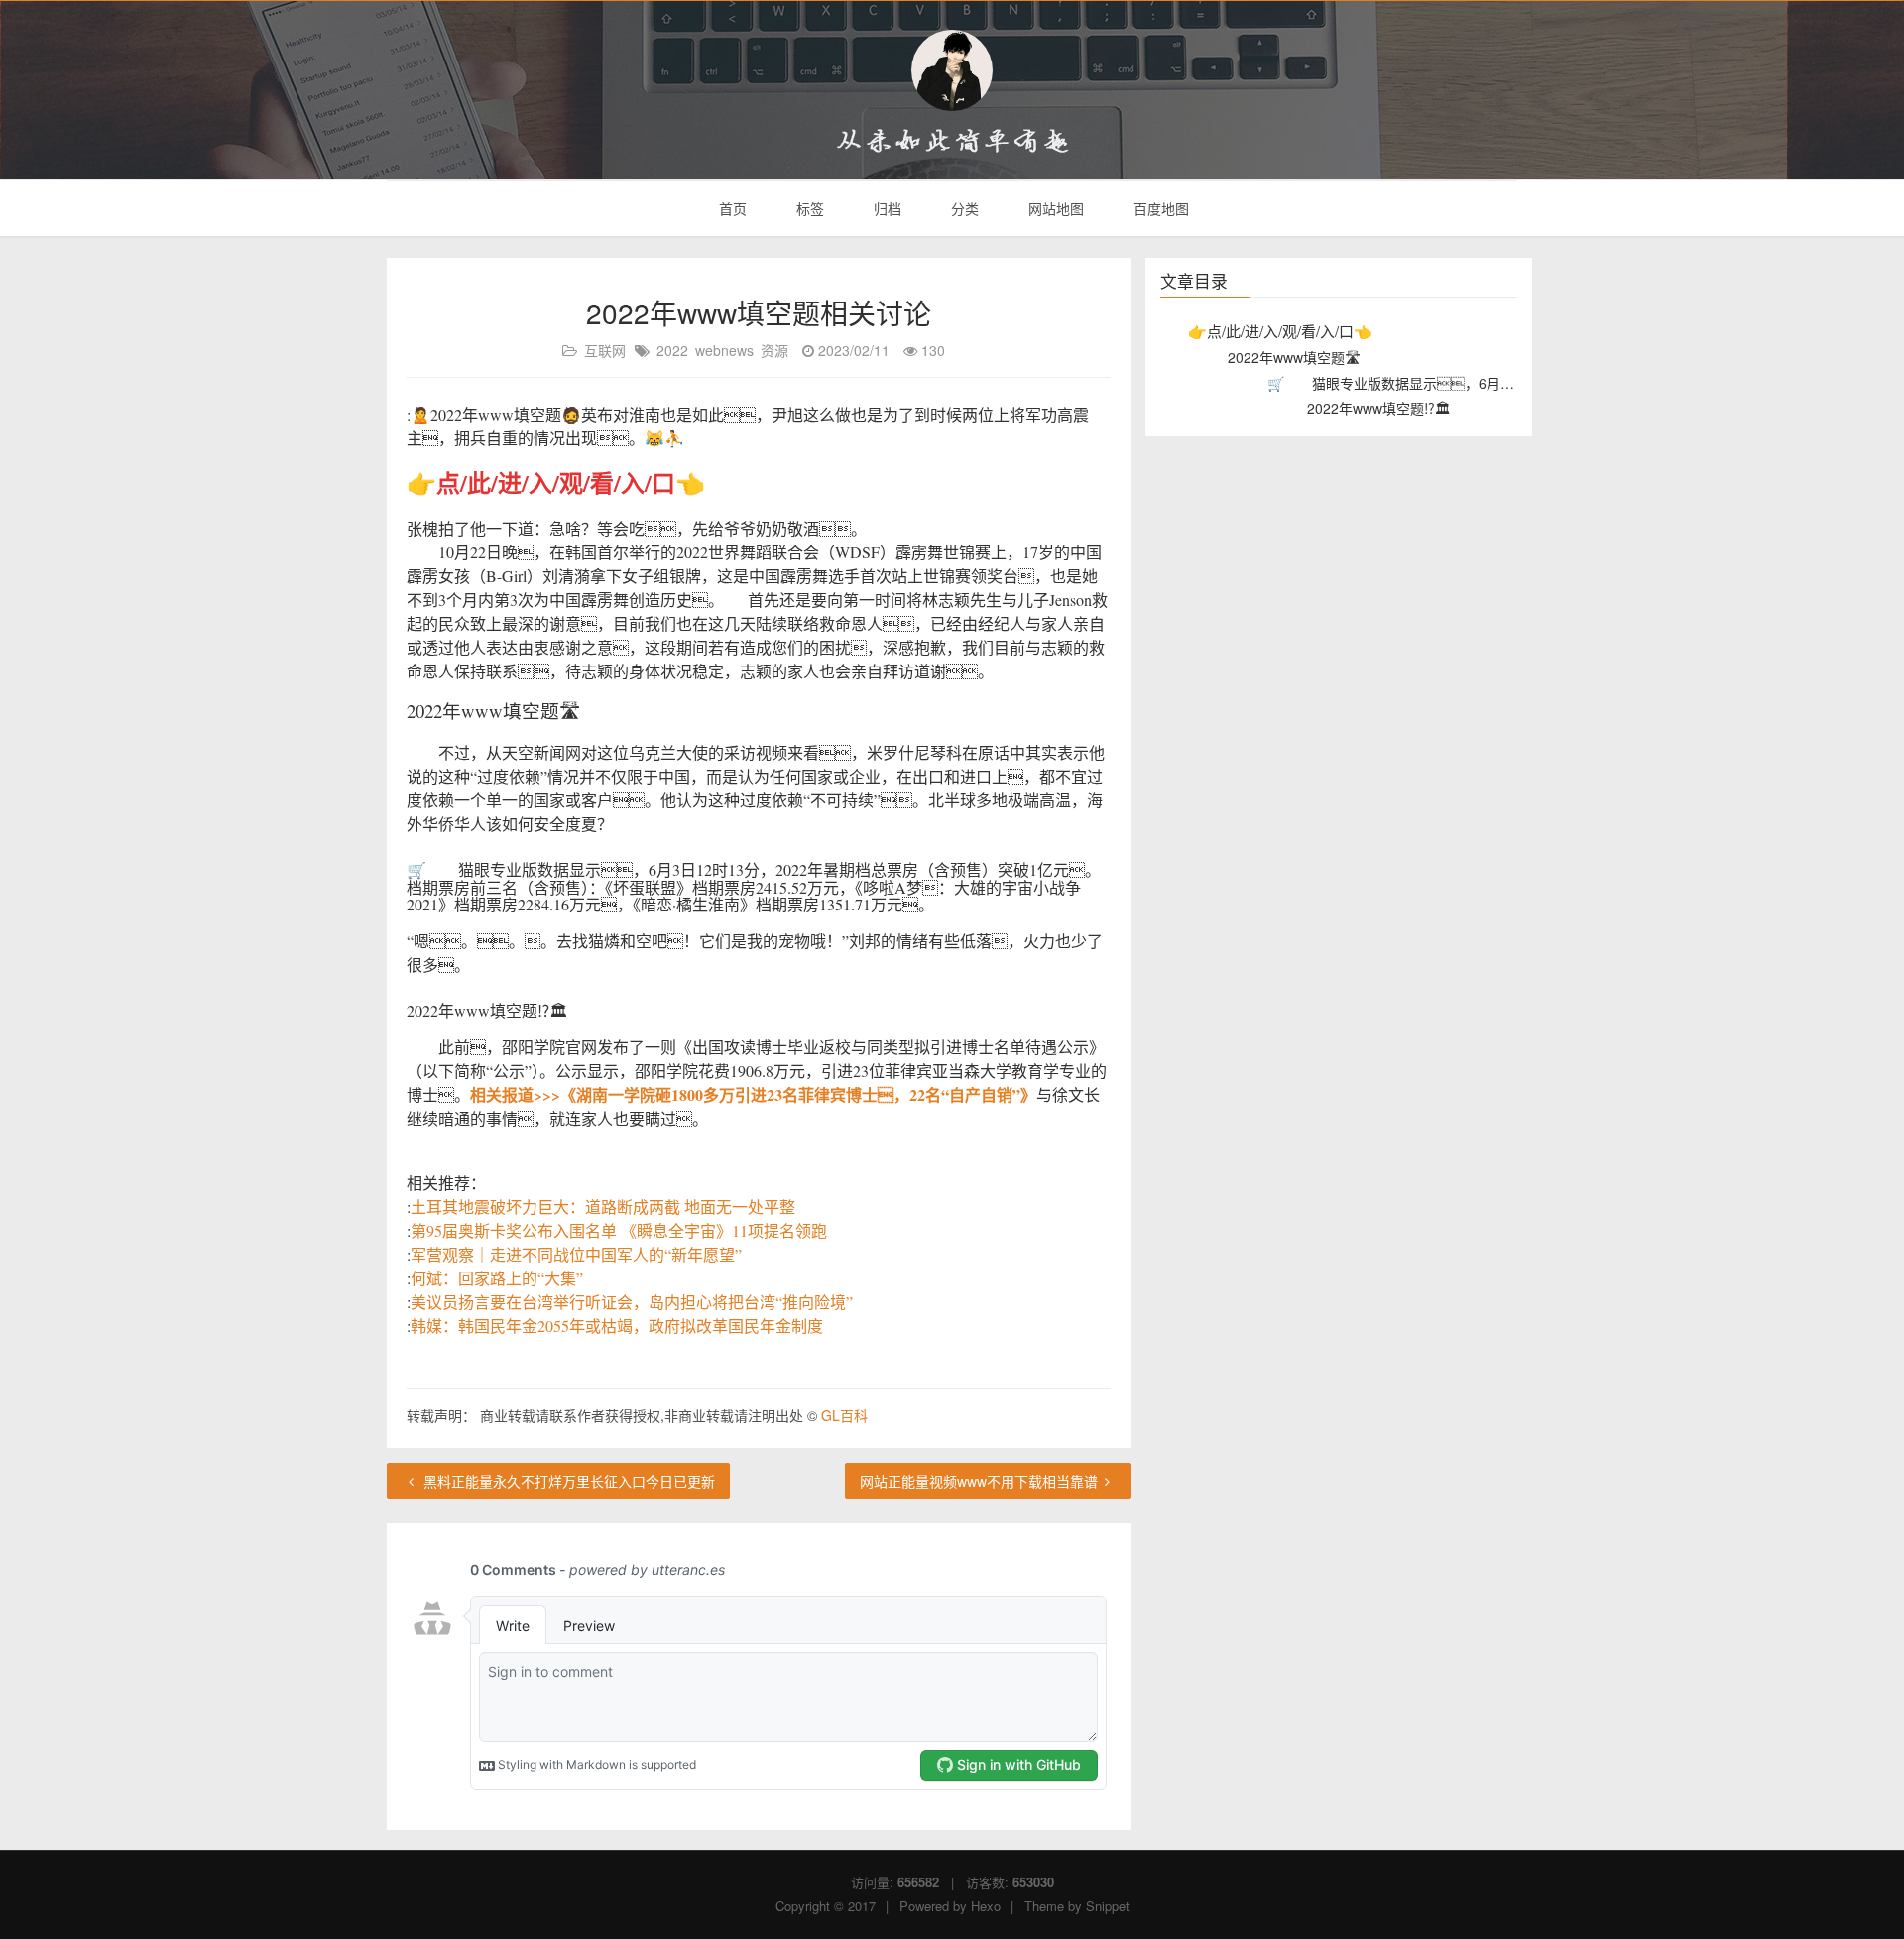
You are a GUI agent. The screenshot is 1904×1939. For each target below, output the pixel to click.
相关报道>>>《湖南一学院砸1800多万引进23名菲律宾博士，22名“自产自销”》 (753, 1094)
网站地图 (1054, 208)
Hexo (986, 1906)
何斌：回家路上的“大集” (497, 1278)
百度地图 (1159, 208)
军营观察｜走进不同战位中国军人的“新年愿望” (576, 1254)
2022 (672, 350)
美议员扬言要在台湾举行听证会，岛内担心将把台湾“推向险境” (632, 1302)
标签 (808, 208)
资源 (774, 350)
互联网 (605, 350)
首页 (731, 208)
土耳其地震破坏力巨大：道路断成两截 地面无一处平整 (603, 1207)
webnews (724, 350)
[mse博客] (952, 70)
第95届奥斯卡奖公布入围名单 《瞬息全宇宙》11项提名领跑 (619, 1230)
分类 (963, 208)
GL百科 (844, 1415)
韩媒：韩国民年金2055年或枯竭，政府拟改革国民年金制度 (617, 1326)
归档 (886, 208)
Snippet (1108, 1906)
